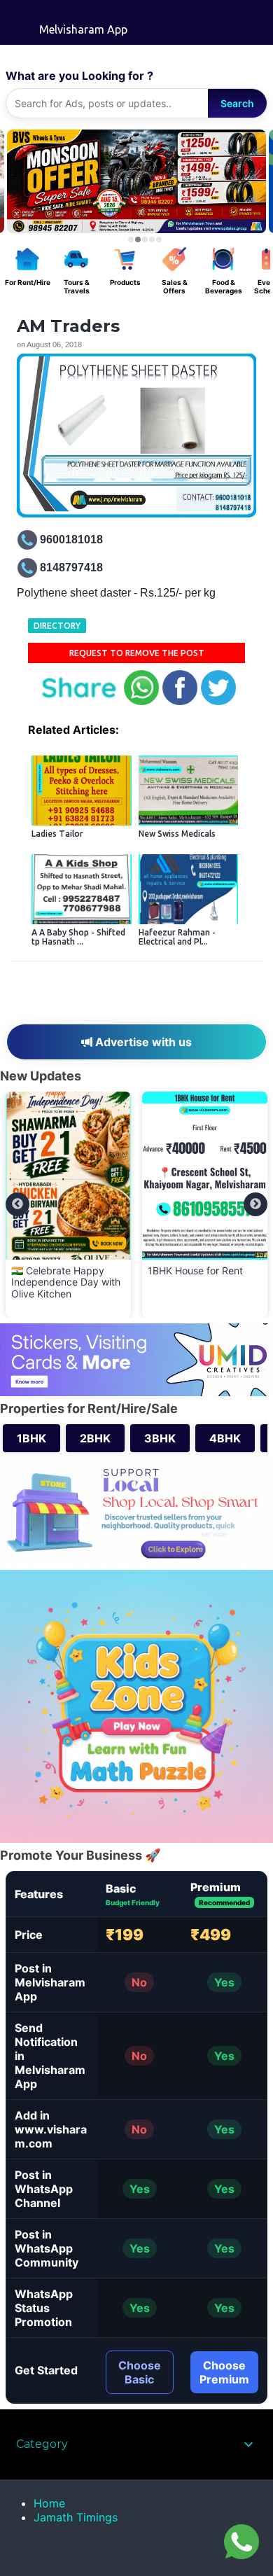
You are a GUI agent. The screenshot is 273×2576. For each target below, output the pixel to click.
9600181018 (71, 539)
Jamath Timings (76, 2517)
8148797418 (71, 568)
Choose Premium (224, 2372)
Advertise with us (142, 1042)
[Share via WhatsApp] (141, 702)
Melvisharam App (83, 29)
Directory (57, 626)
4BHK (225, 1438)
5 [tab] (159, 239)
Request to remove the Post (137, 653)
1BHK (31, 1438)
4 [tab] (152, 239)
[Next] (255, 1204)
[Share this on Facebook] (180, 702)
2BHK (95, 1438)
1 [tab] (131, 239)
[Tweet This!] (218, 702)
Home (49, 2503)
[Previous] (17, 1204)
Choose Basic (140, 2372)
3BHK (160, 1438)
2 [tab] (138, 239)
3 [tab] (145, 239)
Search (237, 103)
